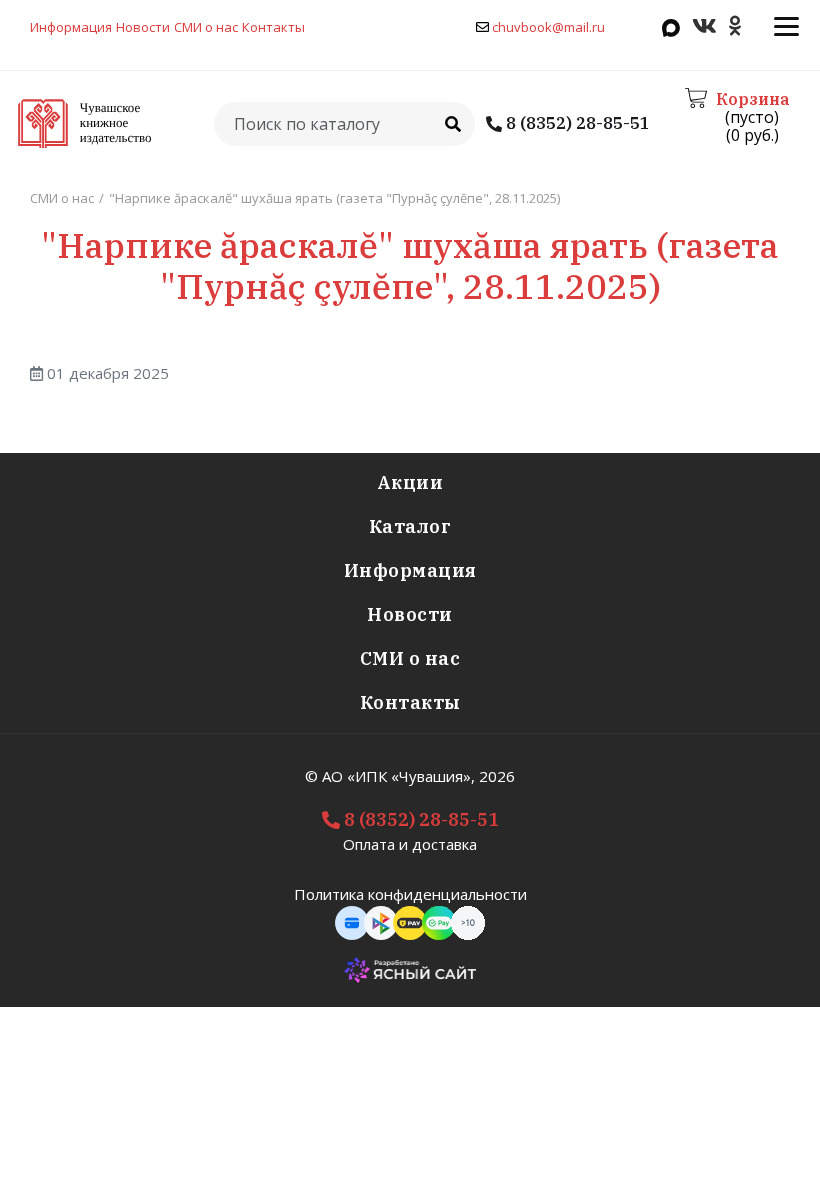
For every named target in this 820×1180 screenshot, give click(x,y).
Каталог (410, 526)
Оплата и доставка (410, 844)
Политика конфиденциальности (410, 894)
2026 (497, 776)
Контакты (273, 27)
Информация (71, 27)
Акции (410, 482)
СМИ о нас (206, 27)
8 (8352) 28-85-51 (576, 123)
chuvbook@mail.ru (548, 27)
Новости (143, 27)
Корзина (752, 99)
